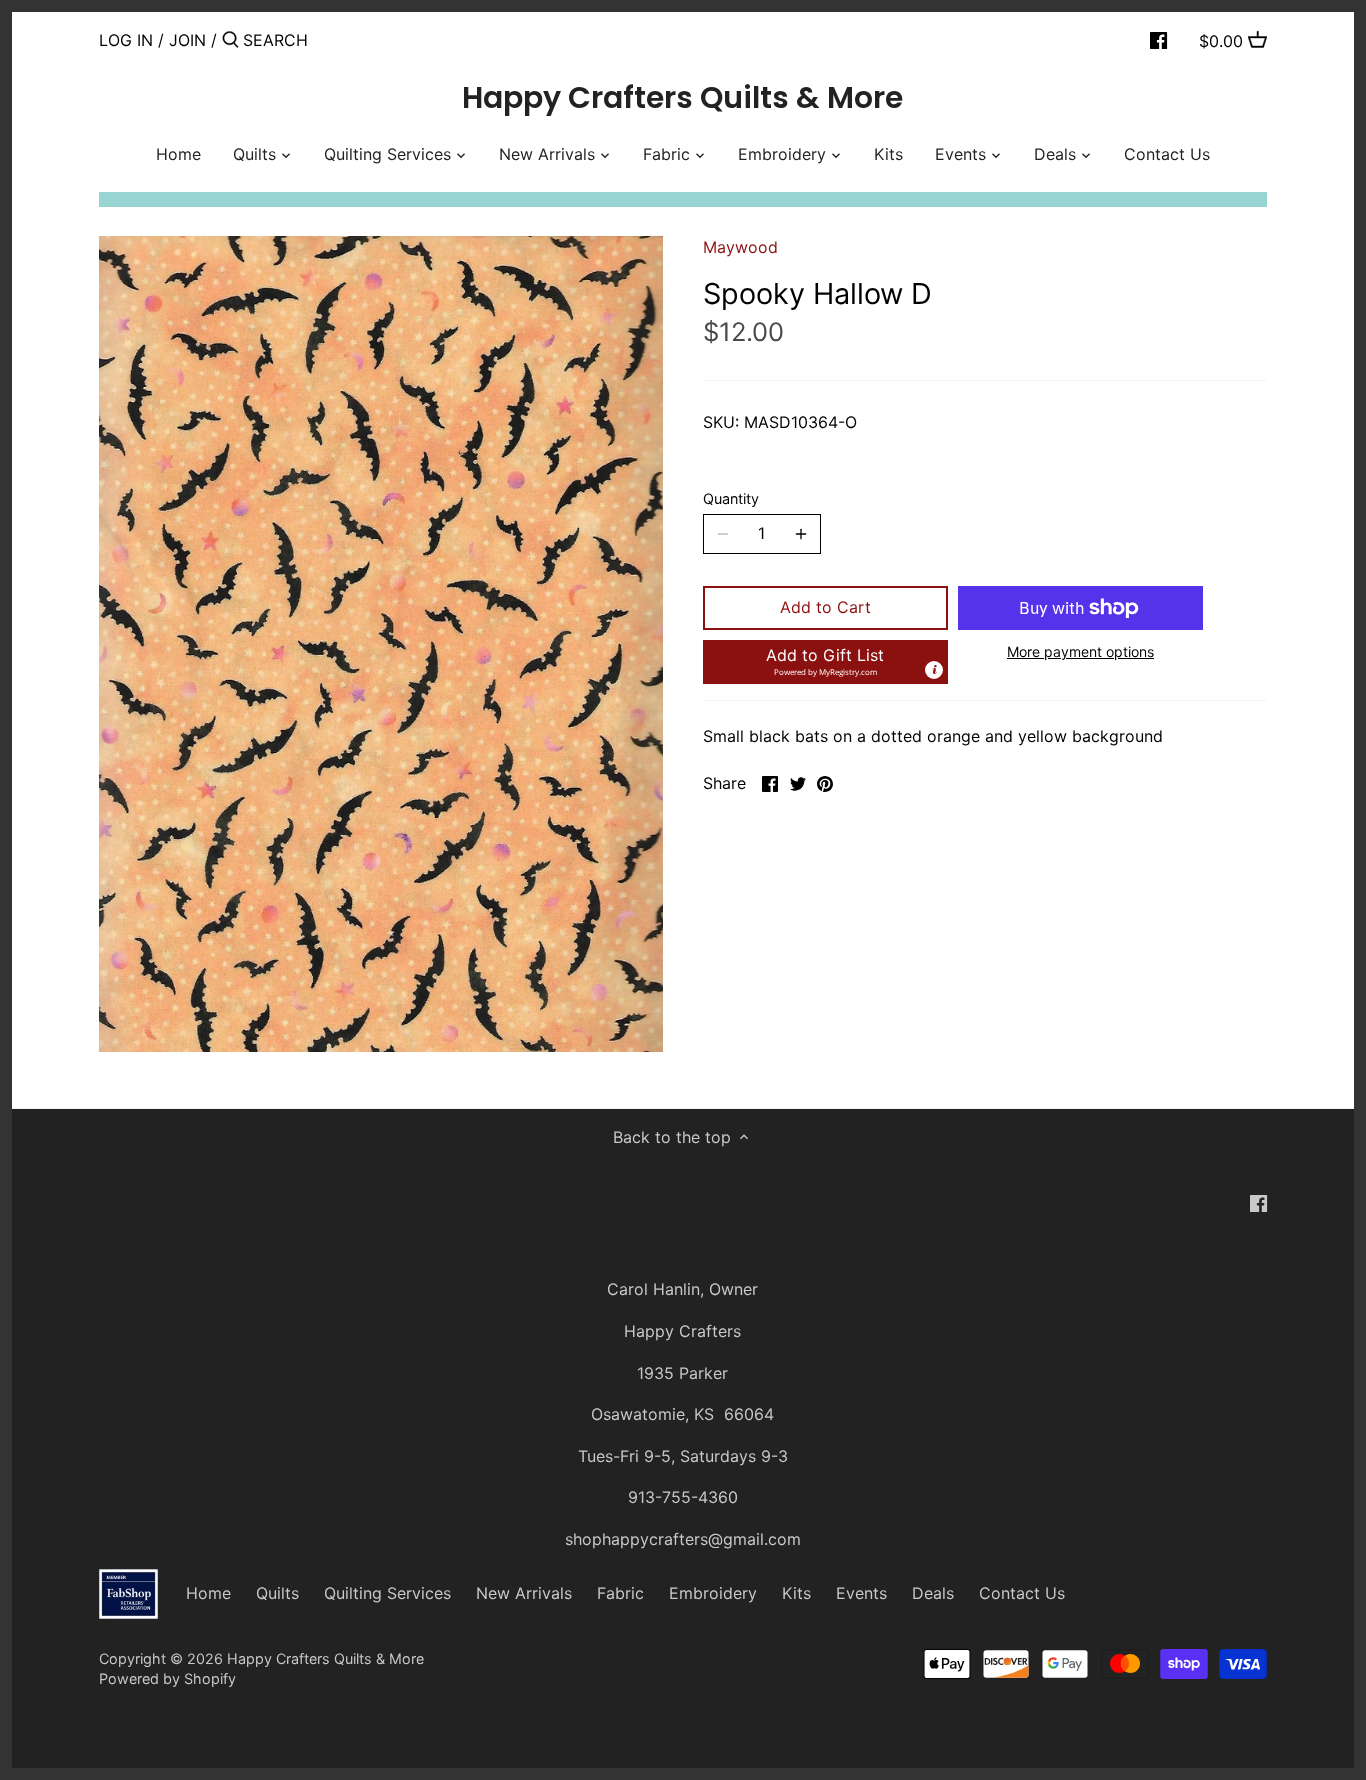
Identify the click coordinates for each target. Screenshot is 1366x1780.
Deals (933, 1593)
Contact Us (1022, 1593)
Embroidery (713, 1593)
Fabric (620, 1593)
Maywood (740, 247)
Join (187, 40)
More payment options (1080, 651)
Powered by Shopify (167, 1678)
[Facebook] (1158, 39)
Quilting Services (387, 1593)
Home (208, 1593)
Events (861, 1593)
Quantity (731, 498)
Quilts (277, 1593)
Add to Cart (825, 607)
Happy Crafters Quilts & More (682, 98)
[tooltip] (934, 670)
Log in (126, 40)
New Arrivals (524, 1593)
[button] (825, 662)
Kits (796, 1593)
